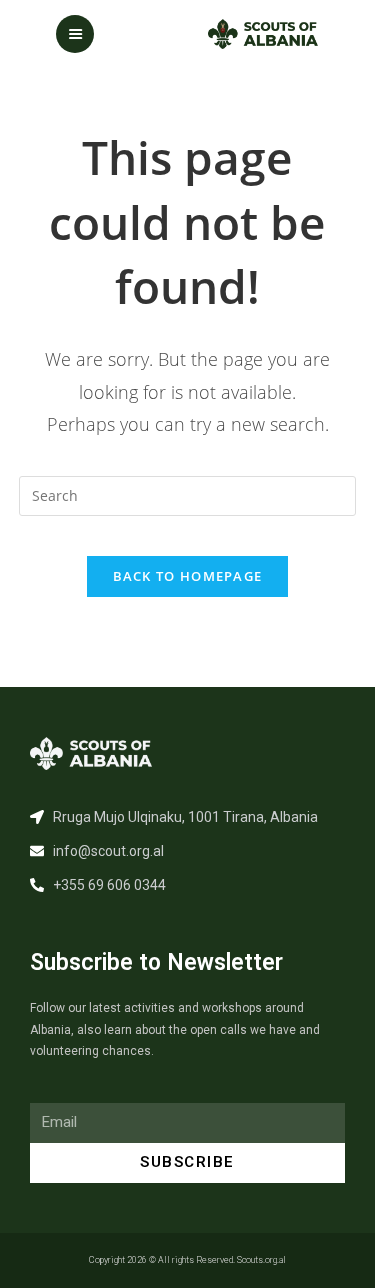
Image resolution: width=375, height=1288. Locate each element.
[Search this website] (188, 493)
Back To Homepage (188, 576)
